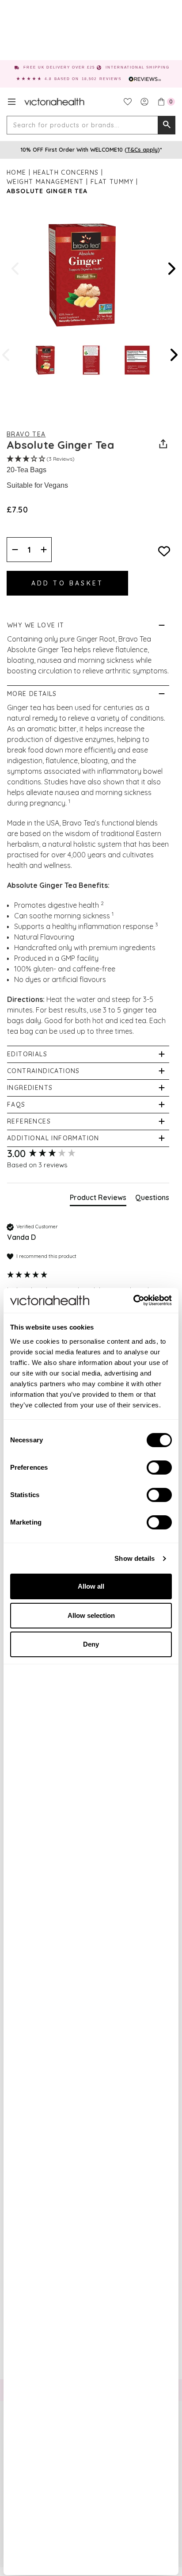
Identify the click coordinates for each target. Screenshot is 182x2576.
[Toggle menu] (12, 102)
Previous (16, 269)
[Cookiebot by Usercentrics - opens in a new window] (133, 1300)
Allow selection (91, 1615)
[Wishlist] (128, 102)
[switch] (159, 1468)
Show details (135, 1558)
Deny (91, 1644)
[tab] (98, 1199)
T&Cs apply (142, 149)
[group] (88, 1154)
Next (171, 269)
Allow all (91, 1586)
